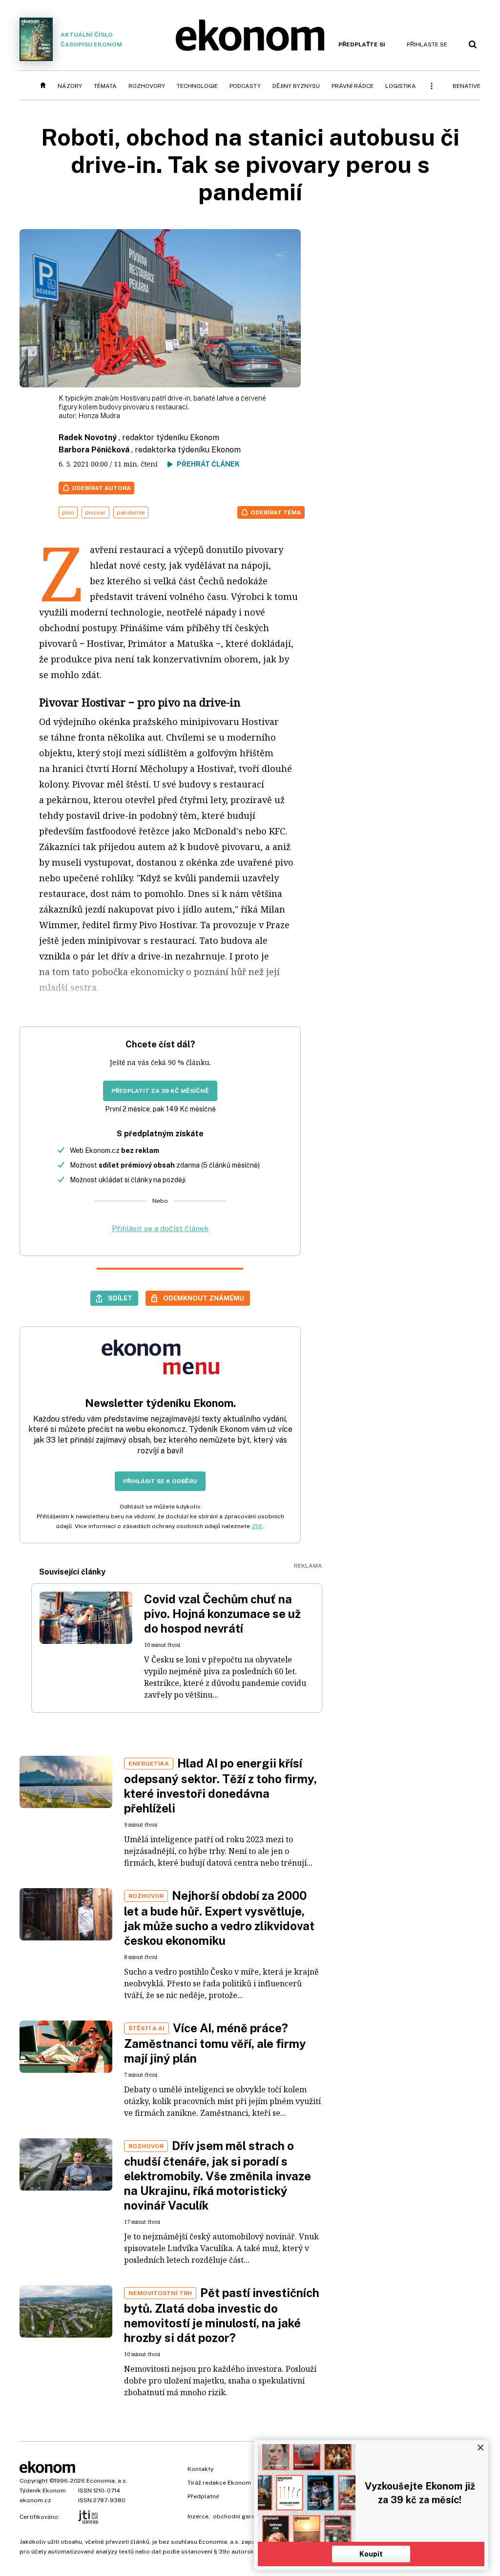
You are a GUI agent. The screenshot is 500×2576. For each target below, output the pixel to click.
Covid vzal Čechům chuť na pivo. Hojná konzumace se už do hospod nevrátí (222, 1614)
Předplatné (203, 2496)
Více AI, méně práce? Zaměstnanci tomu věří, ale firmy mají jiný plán (215, 2043)
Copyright (34, 2481)
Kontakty (200, 2469)
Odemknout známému (204, 1298)
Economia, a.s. (107, 2481)
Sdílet (120, 1298)
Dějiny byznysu (296, 86)
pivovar (95, 512)
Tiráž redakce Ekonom (219, 2483)
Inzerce (198, 2516)
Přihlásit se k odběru (160, 1481)
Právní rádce (353, 86)
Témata (105, 86)
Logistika (401, 86)
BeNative (467, 86)
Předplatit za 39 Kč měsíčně (160, 1091)
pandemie (131, 512)
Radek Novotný (88, 437)
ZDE (257, 1526)
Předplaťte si (362, 44)
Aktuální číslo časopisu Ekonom (91, 40)
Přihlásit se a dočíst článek (160, 1228)
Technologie (197, 86)
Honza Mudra (99, 416)
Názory (70, 86)
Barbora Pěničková (94, 450)
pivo (68, 512)
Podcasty (245, 86)
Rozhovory (147, 86)
